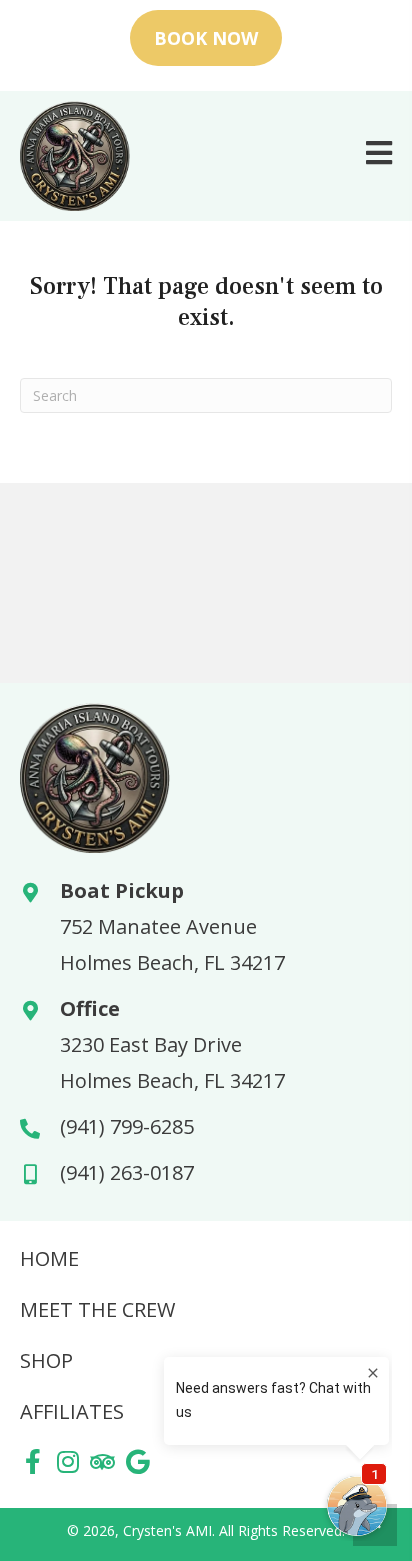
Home (49, 1258)
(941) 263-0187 (127, 1172)
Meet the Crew (97, 1309)
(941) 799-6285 (127, 1126)
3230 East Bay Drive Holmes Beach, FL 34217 (172, 1062)
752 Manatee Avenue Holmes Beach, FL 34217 (172, 944)
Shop (46, 1360)
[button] (32, 1461)
